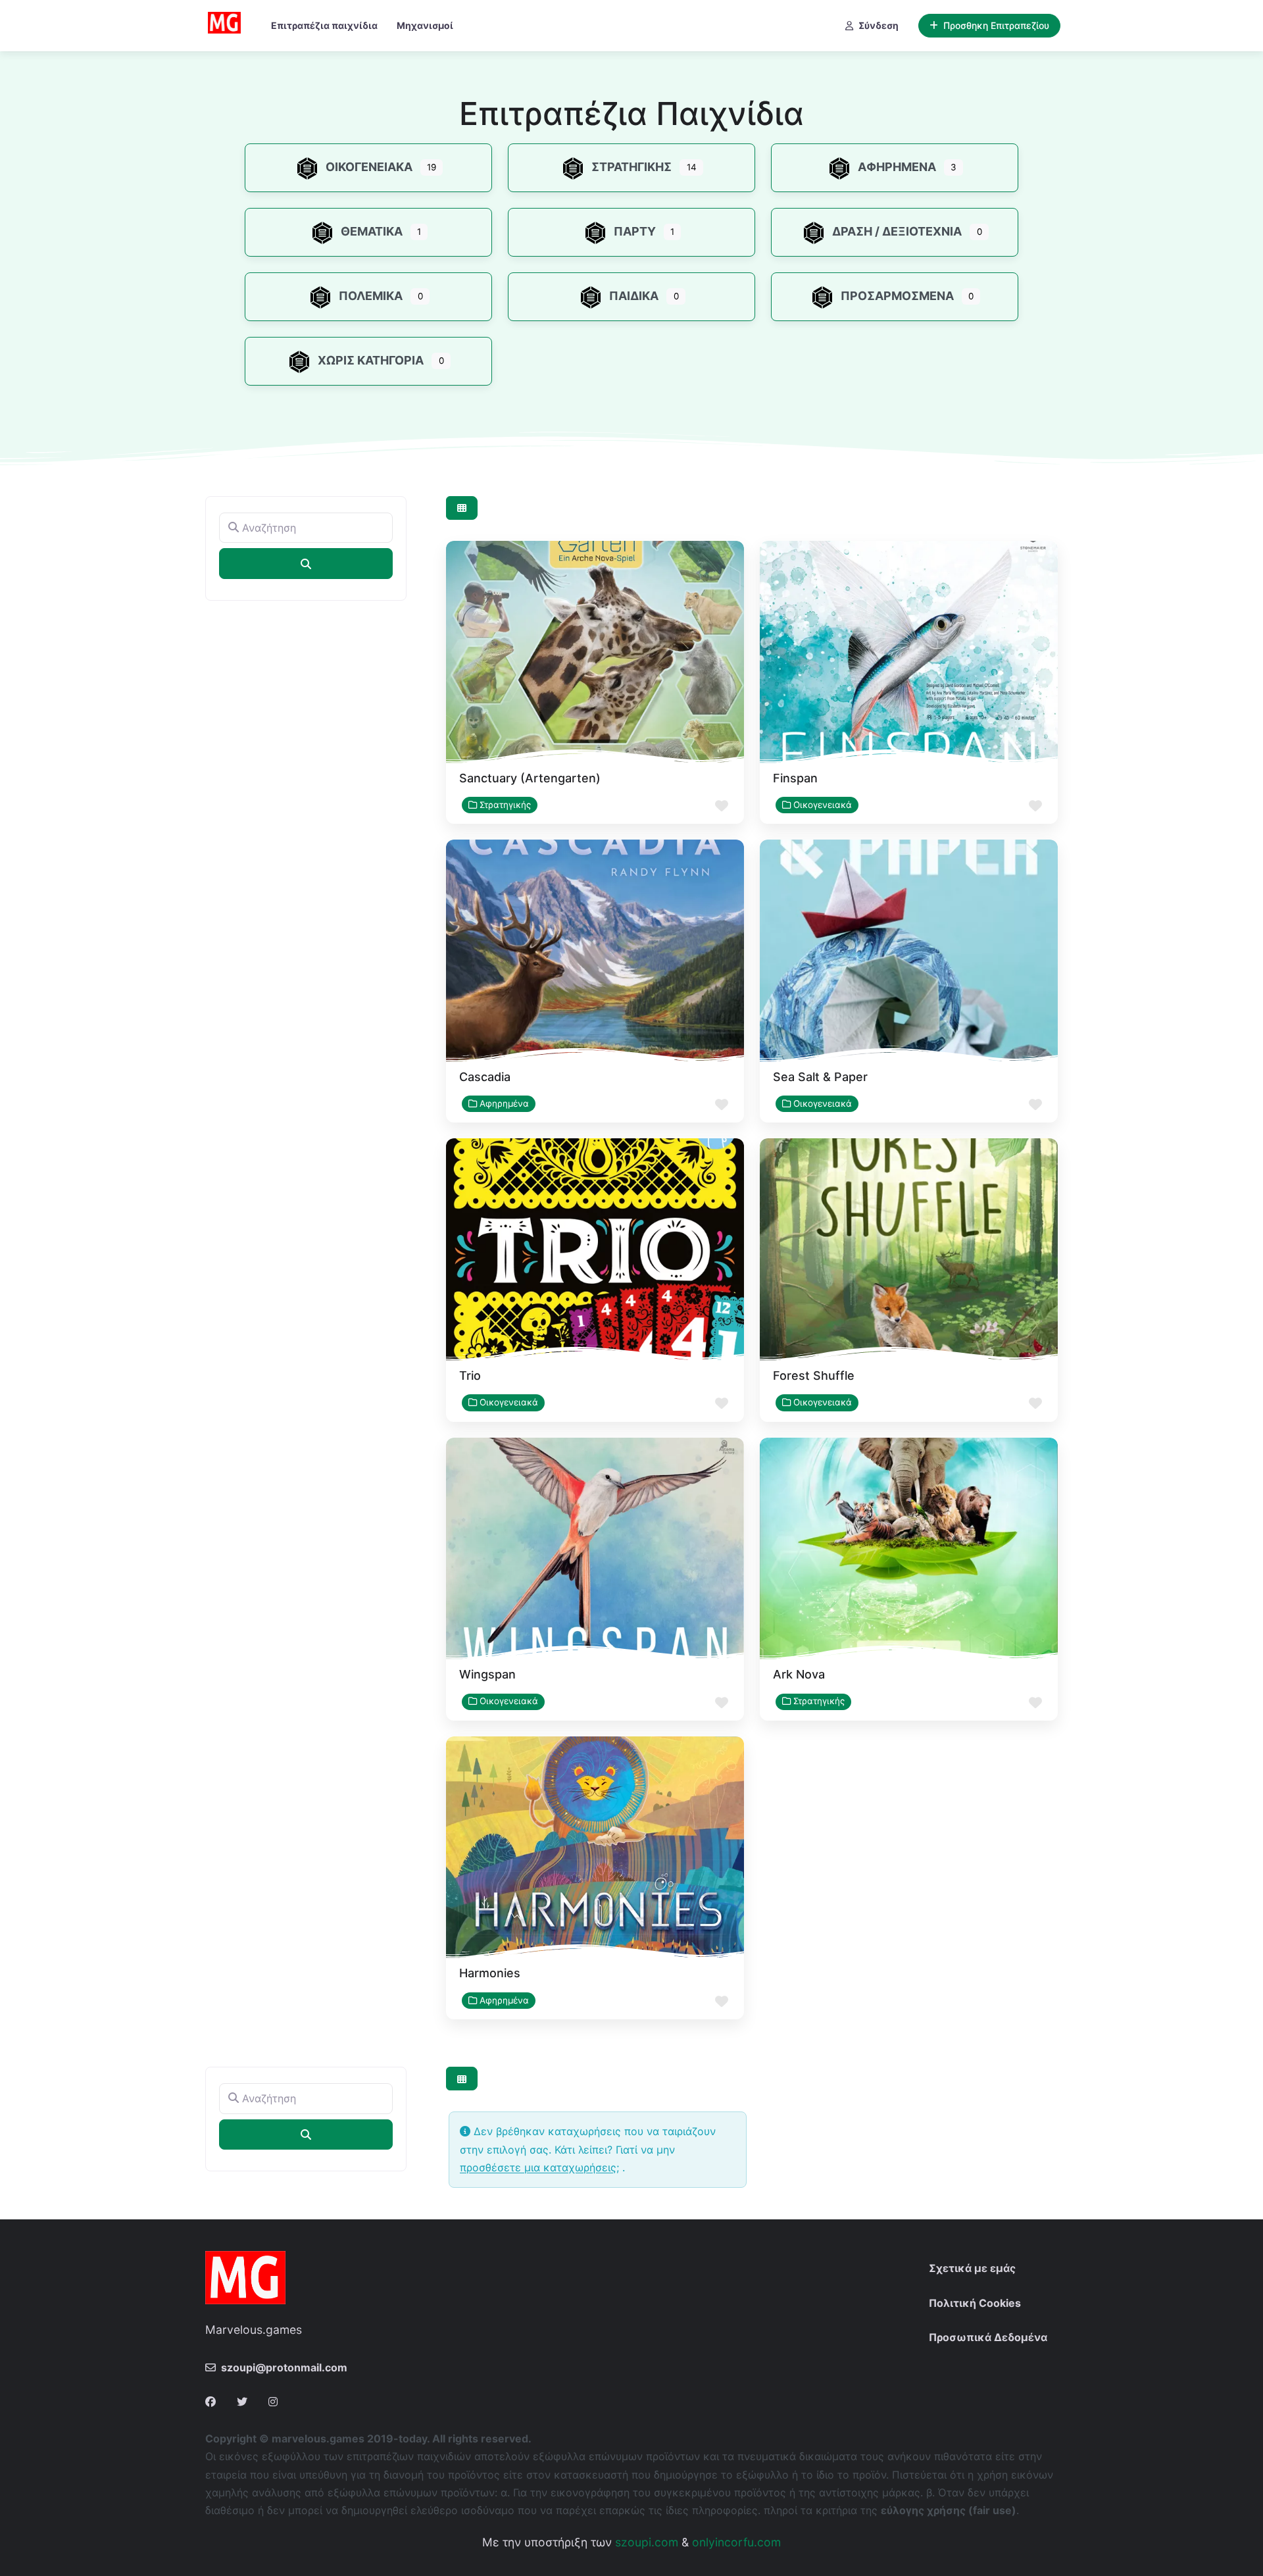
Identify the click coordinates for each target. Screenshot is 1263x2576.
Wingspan (487, 1674)
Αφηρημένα (897, 167)
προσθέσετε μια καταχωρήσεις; (539, 2167)
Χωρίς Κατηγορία (371, 360)
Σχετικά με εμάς (972, 2268)
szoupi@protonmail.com (284, 2367)
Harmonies (490, 1973)
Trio (470, 1376)
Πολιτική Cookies (975, 2303)
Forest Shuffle (814, 1376)
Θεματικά (372, 231)
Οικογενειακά (369, 167)
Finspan (795, 778)
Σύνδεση (879, 25)
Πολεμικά (371, 296)
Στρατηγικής (631, 167)
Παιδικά (634, 296)
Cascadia (485, 1077)
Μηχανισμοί (425, 25)
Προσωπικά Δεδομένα (988, 2337)
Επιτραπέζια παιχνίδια (324, 25)
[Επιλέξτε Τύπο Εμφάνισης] (462, 508)
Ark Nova (799, 1674)
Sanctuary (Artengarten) (530, 778)
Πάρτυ (635, 231)
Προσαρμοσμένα (897, 296)
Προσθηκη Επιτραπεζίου (996, 25)
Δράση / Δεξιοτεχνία (897, 231)
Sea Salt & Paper (820, 1077)
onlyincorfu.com (736, 2542)
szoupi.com (647, 2542)
